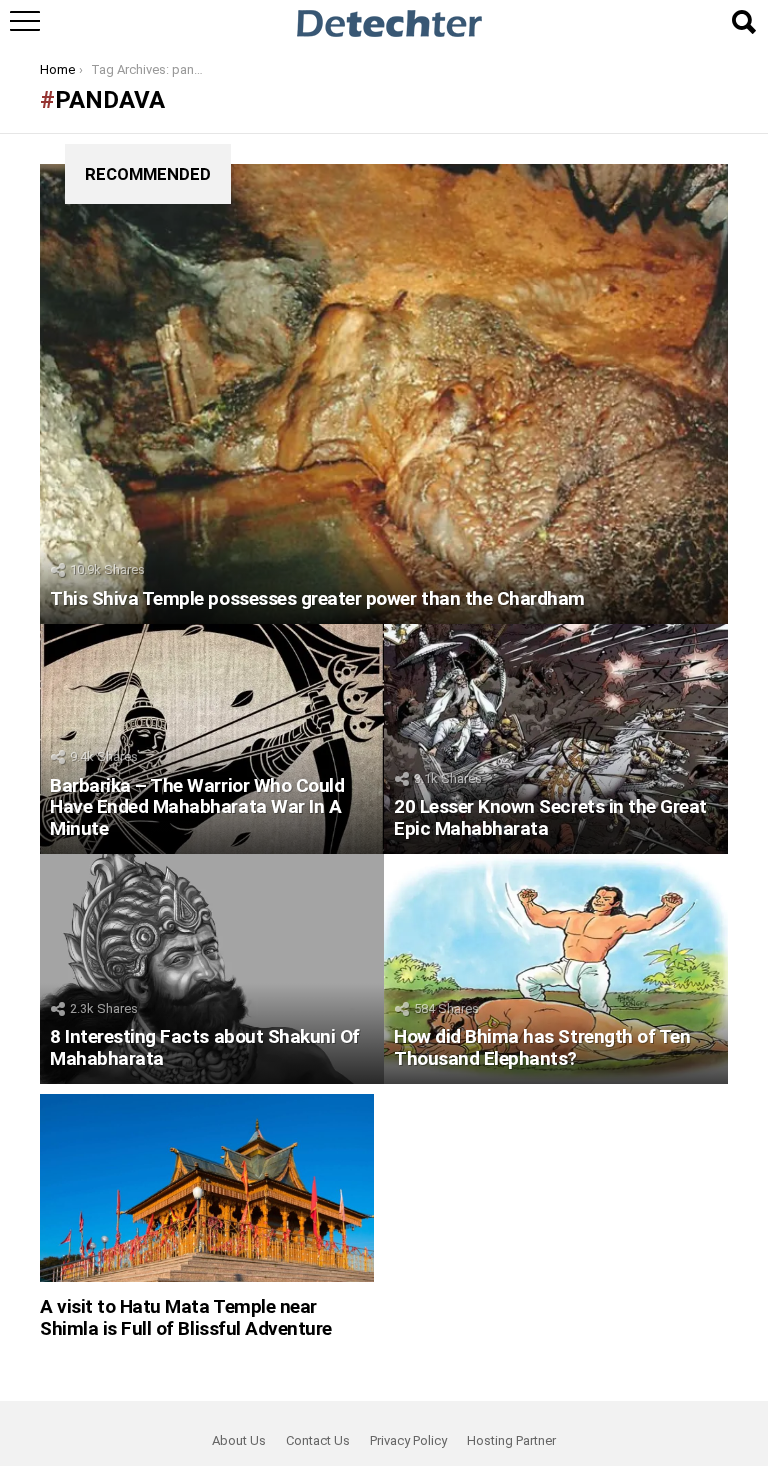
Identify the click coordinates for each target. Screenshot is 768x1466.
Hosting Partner (511, 1440)
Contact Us (318, 1440)
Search (743, 22)
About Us (239, 1440)
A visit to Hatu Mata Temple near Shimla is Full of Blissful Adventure (186, 1317)
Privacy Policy (408, 1440)
